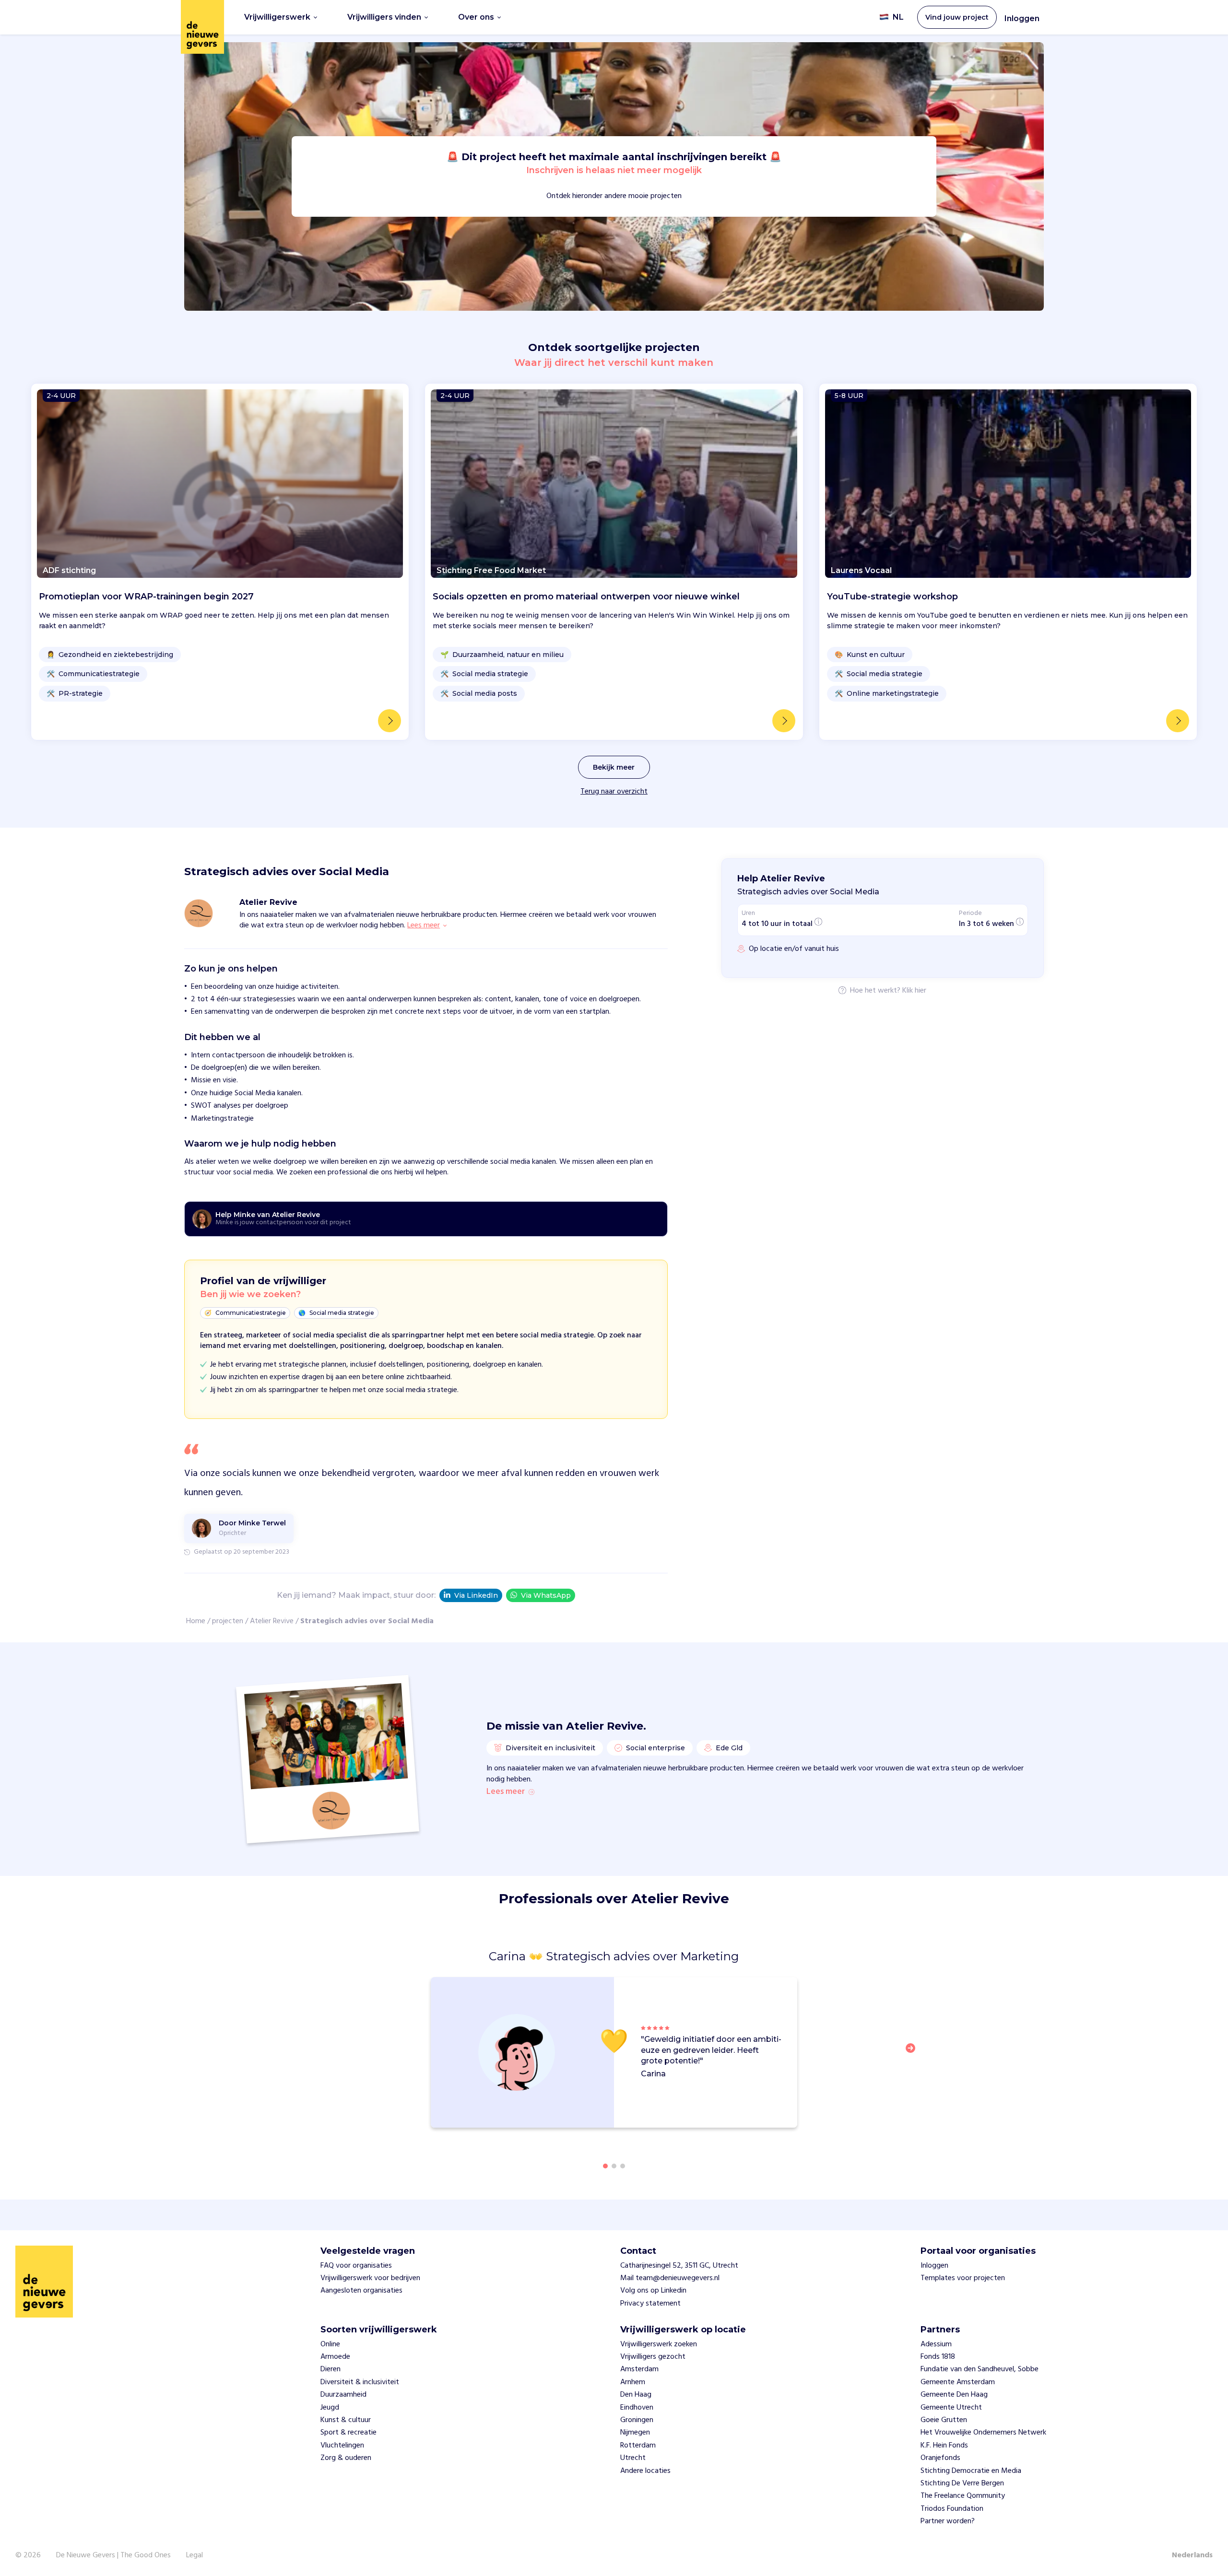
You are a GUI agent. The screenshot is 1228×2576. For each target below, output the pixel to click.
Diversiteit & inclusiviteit (360, 2382)
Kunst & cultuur (346, 2420)
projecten (228, 1621)
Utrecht (633, 2458)
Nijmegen (635, 2433)
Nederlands (1192, 2555)
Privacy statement (650, 2304)
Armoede (335, 2357)
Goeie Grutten (944, 2420)
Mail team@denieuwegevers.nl (670, 2278)
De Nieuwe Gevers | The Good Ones (113, 2555)
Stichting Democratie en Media (971, 2471)
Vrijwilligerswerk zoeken (659, 2344)
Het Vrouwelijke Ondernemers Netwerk (983, 2433)
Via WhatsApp (546, 1595)
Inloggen (1022, 18)
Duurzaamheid (343, 2395)
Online (330, 2344)
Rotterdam (638, 2446)
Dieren (331, 2369)
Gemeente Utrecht (951, 2408)
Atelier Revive (272, 1621)
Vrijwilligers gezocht (653, 2357)
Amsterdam (639, 2369)
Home (196, 1621)
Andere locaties (645, 2471)
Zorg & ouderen (346, 2458)
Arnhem (633, 2382)
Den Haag (636, 2395)
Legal (195, 2555)
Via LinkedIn (476, 1595)
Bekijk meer (614, 767)
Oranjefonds (940, 2458)
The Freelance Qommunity (963, 2496)
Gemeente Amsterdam (958, 2382)
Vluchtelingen (342, 2446)
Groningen (637, 2420)
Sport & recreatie (348, 2433)
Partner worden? (948, 2521)
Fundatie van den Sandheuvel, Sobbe (980, 2369)
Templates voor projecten (963, 2278)
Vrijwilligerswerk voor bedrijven (370, 2278)
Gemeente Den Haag (954, 2395)
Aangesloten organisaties (361, 2291)
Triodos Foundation (952, 2509)
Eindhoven (637, 2408)
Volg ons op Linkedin (653, 2291)
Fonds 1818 (938, 2357)
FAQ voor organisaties (356, 2266)
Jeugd (330, 2408)
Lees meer (506, 1792)
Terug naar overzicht (614, 792)
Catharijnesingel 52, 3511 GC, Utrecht (679, 2266)
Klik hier (914, 991)
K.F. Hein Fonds (944, 2446)
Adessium (936, 2344)
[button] (913, 2054)
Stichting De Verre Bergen (962, 2483)
